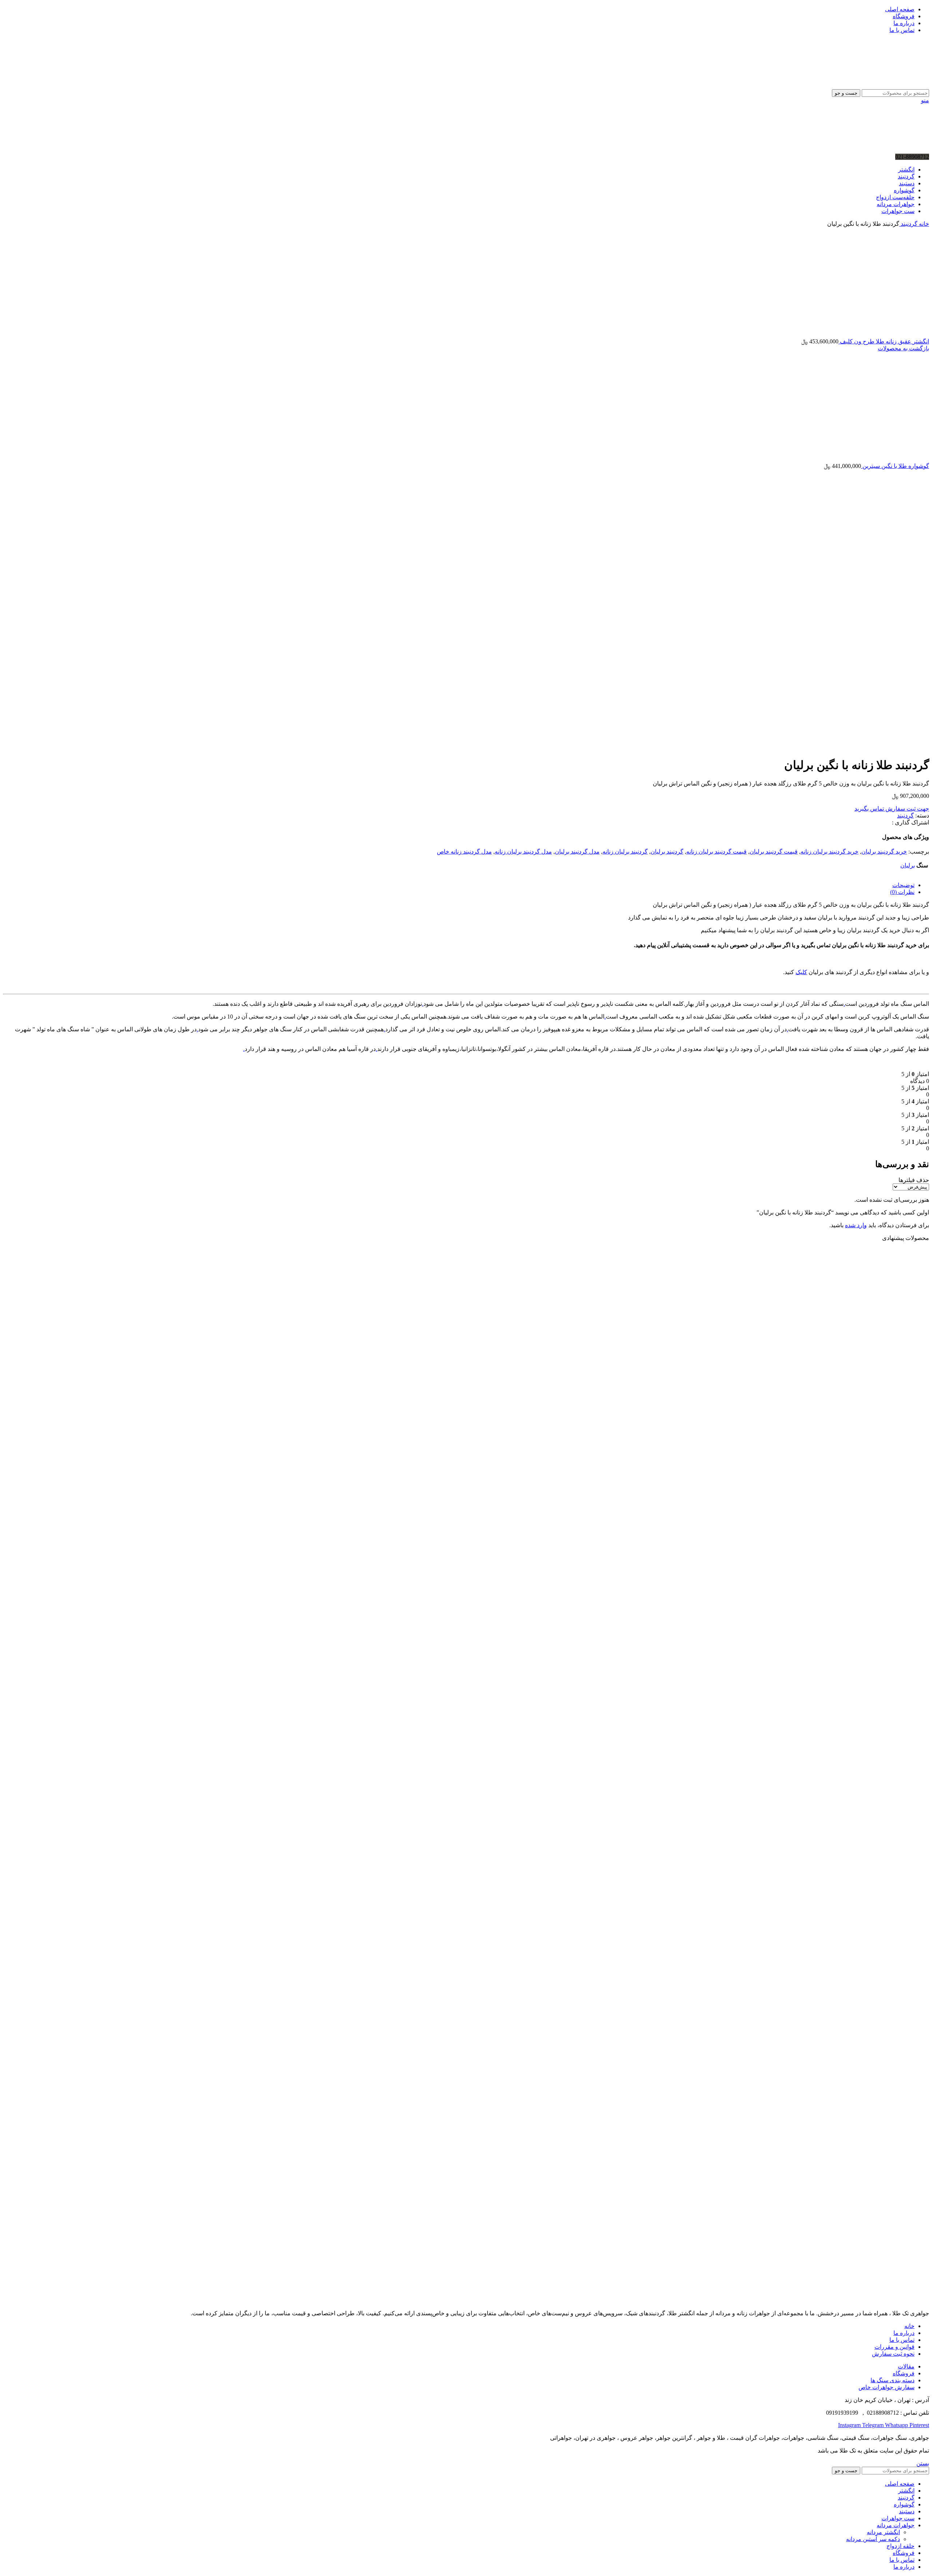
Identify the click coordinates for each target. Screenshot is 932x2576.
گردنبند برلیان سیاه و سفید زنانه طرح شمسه (865, 1668)
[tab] (459, 885)
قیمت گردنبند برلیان (774, 852)
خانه (923, 224)
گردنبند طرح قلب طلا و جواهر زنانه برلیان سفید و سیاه (851, 2223)
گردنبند (908, 224)
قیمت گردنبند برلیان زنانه (716, 852)
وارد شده (856, 1225)
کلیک (801, 972)
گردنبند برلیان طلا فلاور (896, 1391)
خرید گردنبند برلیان (884, 852)
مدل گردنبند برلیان (577, 852)
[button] (905, 1412)
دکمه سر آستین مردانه (873, 2539)
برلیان (908, 865)
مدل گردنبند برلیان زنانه (523, 852)
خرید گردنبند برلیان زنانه (830, 852)
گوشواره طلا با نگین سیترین (895, 466)
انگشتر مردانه (883, 2532)
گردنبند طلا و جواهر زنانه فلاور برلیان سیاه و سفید (858, 1945)
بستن (923, 2463)
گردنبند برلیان (667, 852)
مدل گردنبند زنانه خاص (464, 852)
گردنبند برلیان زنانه (625, 852)
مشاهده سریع (913, 1370)
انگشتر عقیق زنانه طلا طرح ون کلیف (884, 341)
